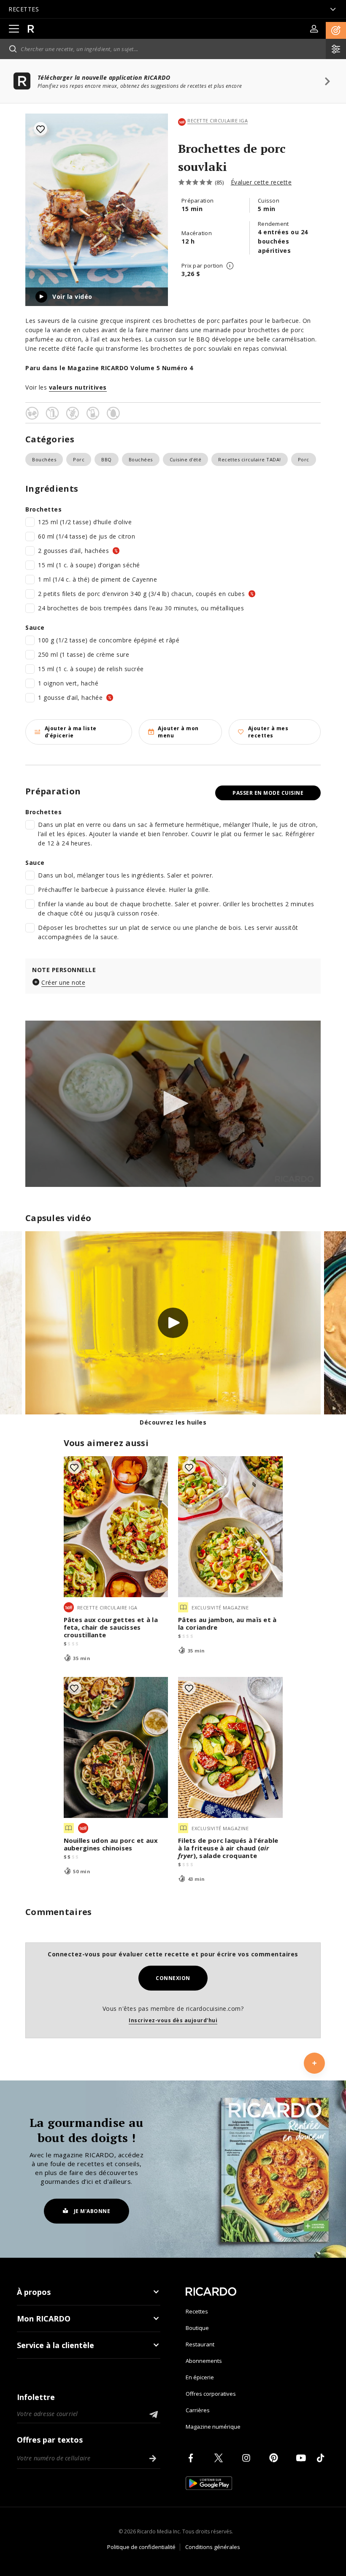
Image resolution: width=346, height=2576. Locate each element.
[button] (336, 30)
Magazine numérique (213, 2427)
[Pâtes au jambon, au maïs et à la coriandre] (230, 1527)
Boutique (197, 2328)
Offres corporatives (211, 2394)
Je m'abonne (92, 2211)
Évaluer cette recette (261, 182)
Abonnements (204, 2361)
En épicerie (200, 2377)
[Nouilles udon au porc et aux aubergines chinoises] (116, 1747)
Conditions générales (213, 2547)
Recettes (197, 2311)
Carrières (198, 2410)
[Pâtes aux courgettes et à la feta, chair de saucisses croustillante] (116, 1527)
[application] (173, 1104)
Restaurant (200, 2344)
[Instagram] (248, 2458)
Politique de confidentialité (141, 2547)
